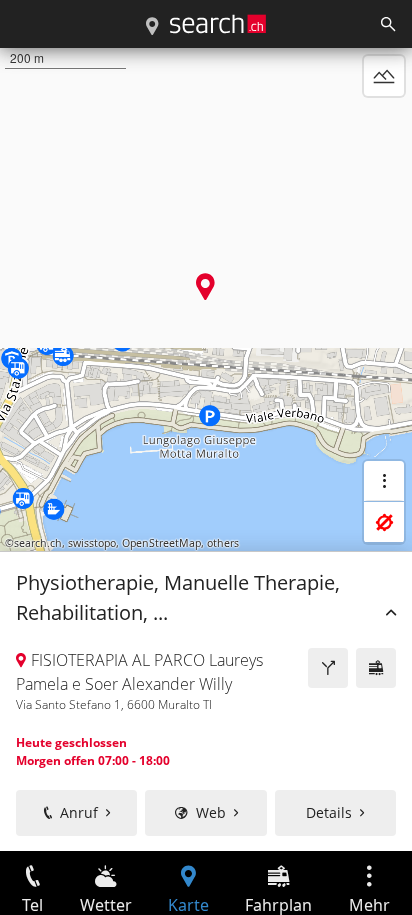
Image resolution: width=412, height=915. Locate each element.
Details (329, 812)
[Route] (328, 668)
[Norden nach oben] (384, 124)
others (223, 543)
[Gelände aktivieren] (384, 76)
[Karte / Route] (152, 27)
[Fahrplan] (376, 668)
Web (211, 812)
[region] (206, 449)
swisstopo (92, 543)
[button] (205, 286)
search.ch (38, 543)
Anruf (79, 812)
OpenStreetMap (161, 543)
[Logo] (218, 24)
